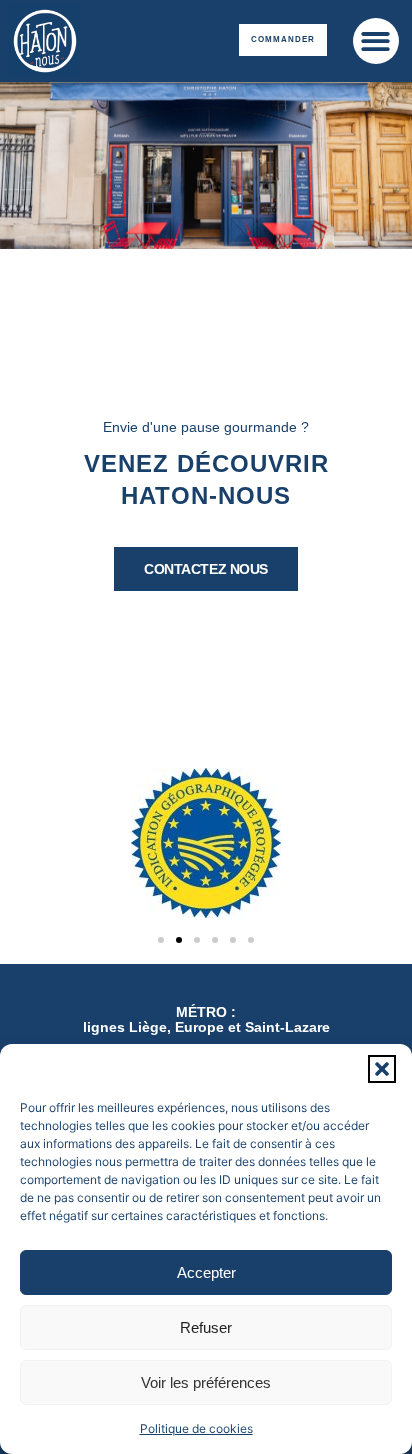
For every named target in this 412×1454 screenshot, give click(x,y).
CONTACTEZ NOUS (206, 569)
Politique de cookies (196, 1428)
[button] (382, 1069)
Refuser (206, 1327)
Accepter (206, 1272)
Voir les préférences (206, 1382)
